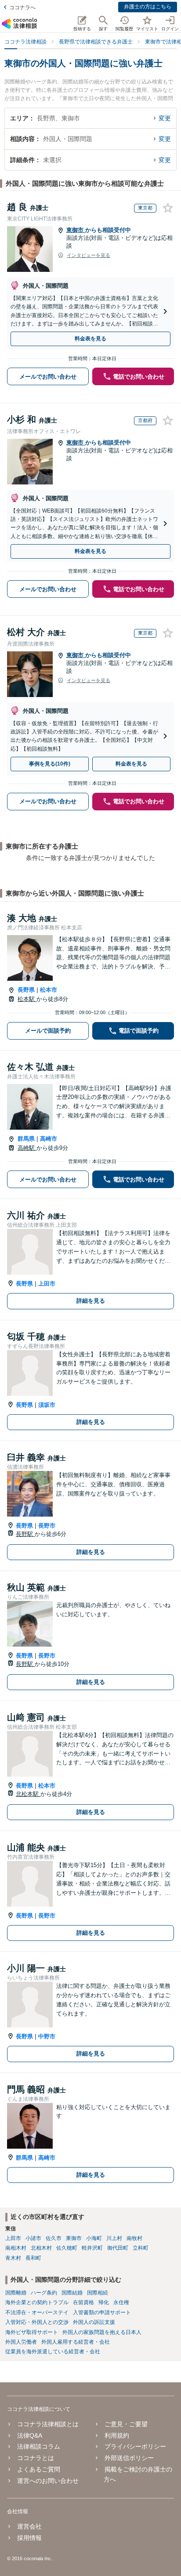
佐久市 (54, 2238)
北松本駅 (28, 1794)
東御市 (76, 230)
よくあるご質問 (39, 2469)
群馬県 (26, 1139)
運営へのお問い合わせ (48, 2481)
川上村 (114, 2238)
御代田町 (118, 2248)
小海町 (94, 2238)
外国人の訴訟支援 (94, 2322)
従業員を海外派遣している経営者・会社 (53, 2352)
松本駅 (27, 999)
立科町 (141, 2248)
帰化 (104, 2302)
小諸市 (33, 2238)
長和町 (33, 2258)
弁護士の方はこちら (148, 7)
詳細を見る (91, 1301)
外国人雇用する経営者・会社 (76, 2342)
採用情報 (29, 2538)
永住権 (121, 2302)
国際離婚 (16, 2293)
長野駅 (25, 1534)
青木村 (13, 2258)
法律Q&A (30, 2435)
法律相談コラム (39, 2446)
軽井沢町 (92, 2248)
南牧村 (134, 2238)
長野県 (26, 990)
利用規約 (117, 2435)
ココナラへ (22, 7)
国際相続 (98, 2293)
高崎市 (49, 1139)
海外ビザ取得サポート (32, 2332)
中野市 (47, 2036)
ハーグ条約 (44, 2293)
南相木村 (16, 2248)
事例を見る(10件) (50, 764)
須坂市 (47, 1405)
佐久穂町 (67, 2248)
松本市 (49, 990)
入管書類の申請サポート (102, 2312)
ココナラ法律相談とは (48, 2424)
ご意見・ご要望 (126, 2424)
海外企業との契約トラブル (37, 2302)
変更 (165, 118)
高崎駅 (27, 1148)
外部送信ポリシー (129, 2458)
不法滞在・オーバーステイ (37, 2312)
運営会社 (29, 2526)
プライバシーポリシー (135, 2446)
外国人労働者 (21, 2342)
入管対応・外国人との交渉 (37, 2322)
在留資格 (83, 2302)
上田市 (47, 1284)
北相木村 (41, 2248)
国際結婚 (72, 2293)
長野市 (47, 1526)
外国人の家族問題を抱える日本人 (102, 2332)
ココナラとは (36, 2458)
